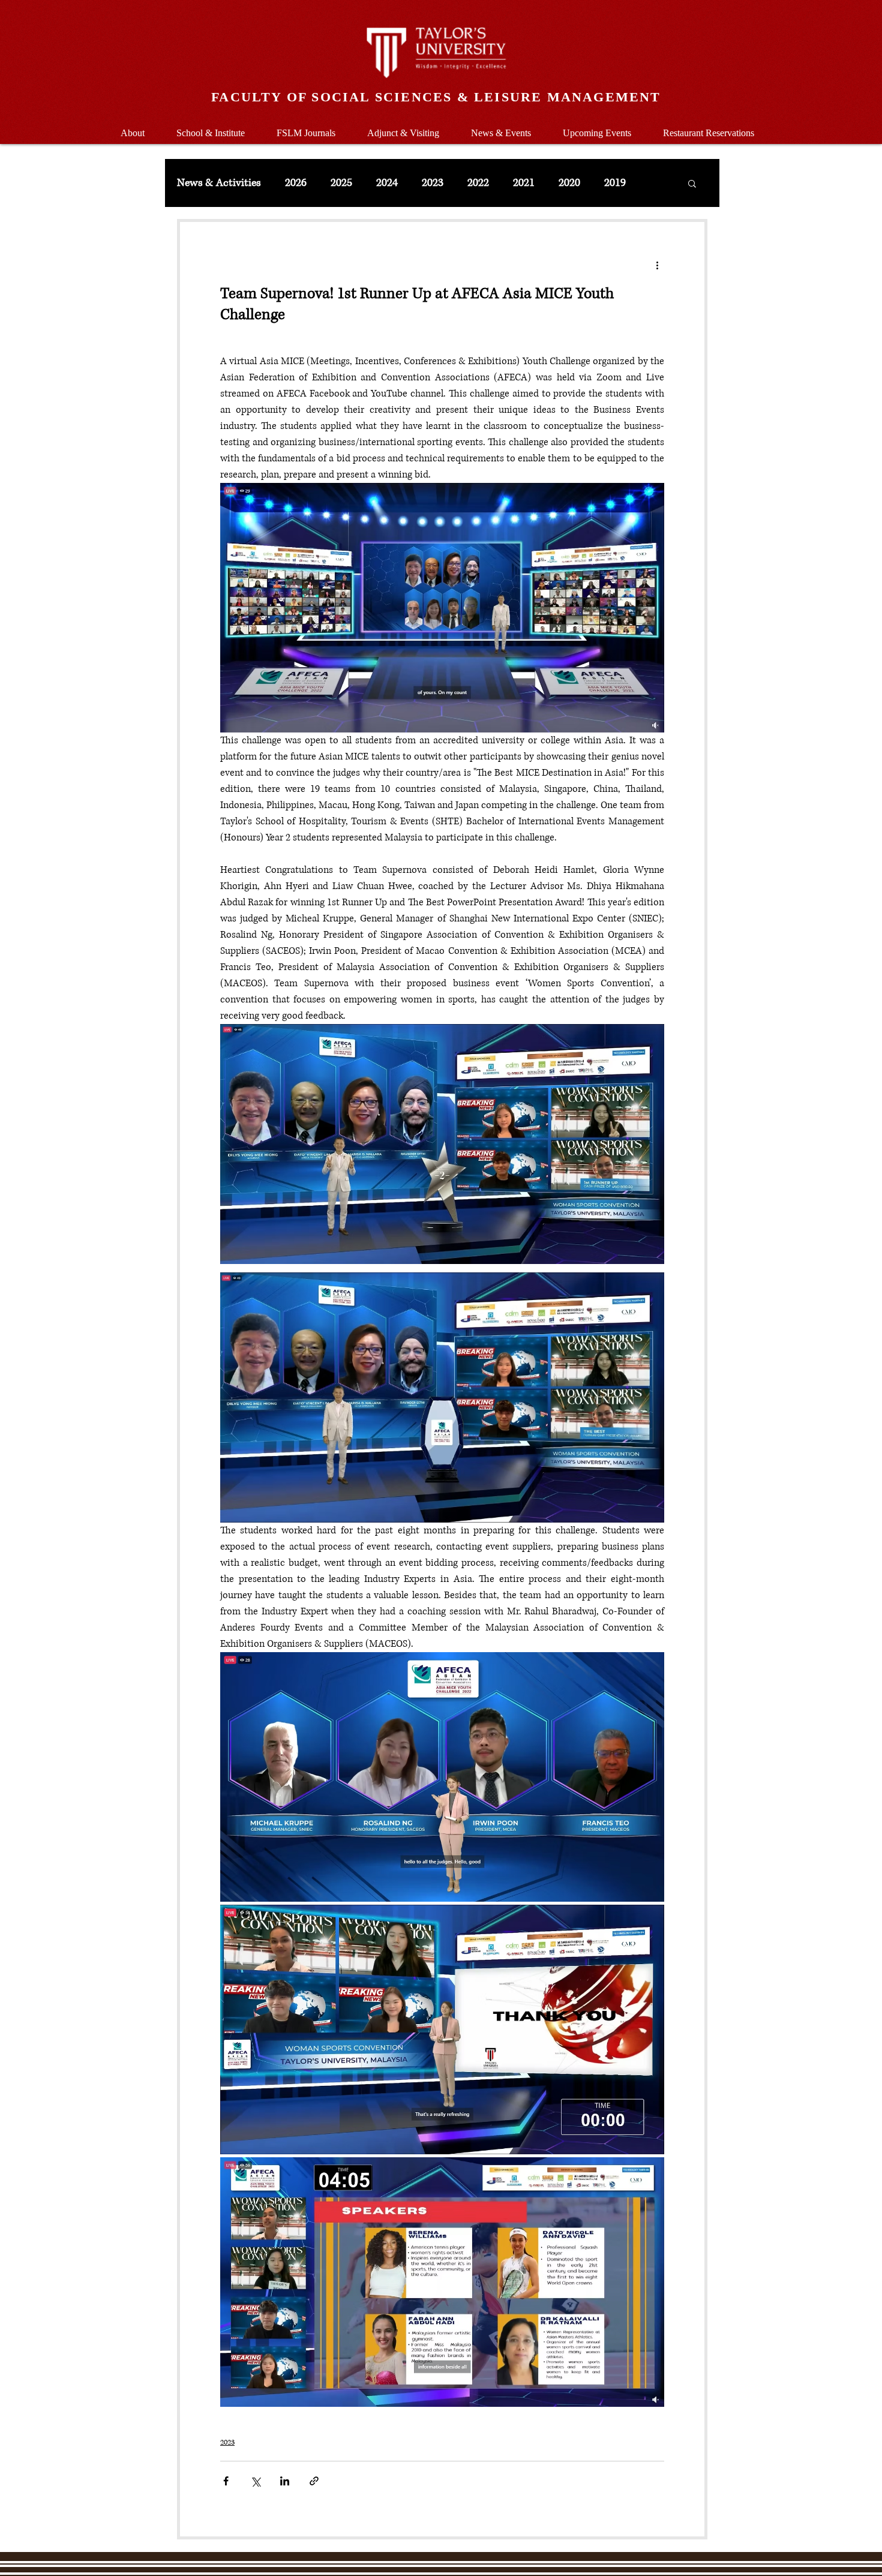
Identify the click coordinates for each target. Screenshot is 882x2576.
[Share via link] (314, 2481)
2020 (569, 183)
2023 (433, 183)
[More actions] (657, 265)
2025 (341, 183)
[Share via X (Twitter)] (255, 2481)
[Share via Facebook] (226, 2481)
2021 (524, 183)
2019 (615, 183)
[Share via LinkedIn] (285, 2481)
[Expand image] (442, 1144)
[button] (210, 127)
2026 (296, 183)
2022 (478, 183)
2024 (387, 183)
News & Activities (219, 183)
